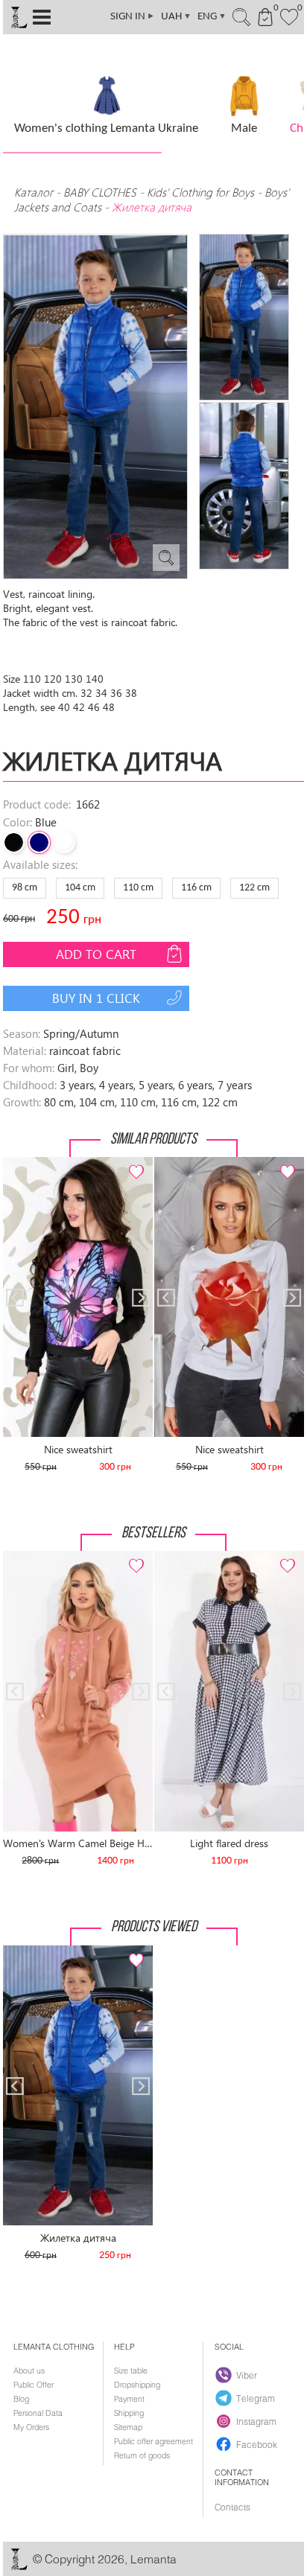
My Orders (31, 2427)
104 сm (80, 888)
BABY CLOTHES (100, 192)
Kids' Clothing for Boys (200, 192)
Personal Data (38, 2413)
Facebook (257, 2444)
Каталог (35, 192)
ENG (212, 17)
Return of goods (142, 2455)
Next (133, 1163)
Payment (129, 2399)
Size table (131, 2371)
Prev (22, 1163)
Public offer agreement (153, 2441)
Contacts (232, 2507)
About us (29, 2371)
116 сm (196, 888)
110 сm (138, 888)
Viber (247, 2375)
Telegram (256, 2398)
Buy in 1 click (96, 998)
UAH (176, 17)
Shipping (129, 2413)
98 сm (25, 888)
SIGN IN (133, 17)
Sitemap (128, 2427)
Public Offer (34, 2385)
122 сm (254, 888)
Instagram (256, 2421)
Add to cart (96, 954)
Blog (21, 2399)
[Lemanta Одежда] (19, 2567)
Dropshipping (137, 2385)
